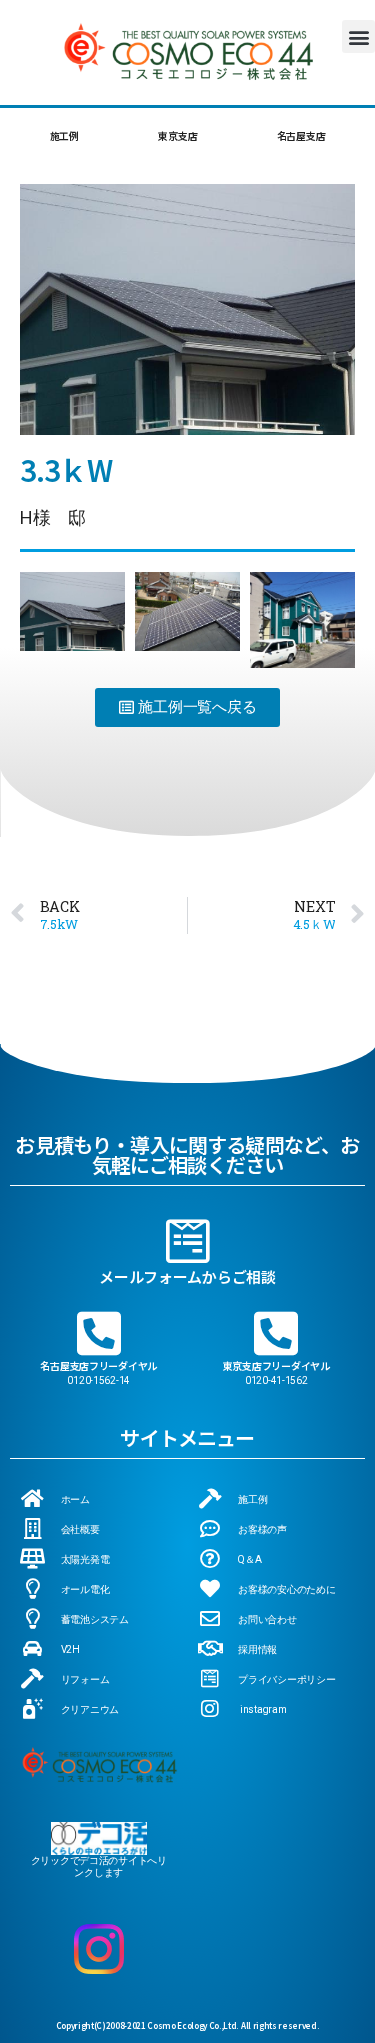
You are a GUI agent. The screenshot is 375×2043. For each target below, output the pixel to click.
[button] (358, 36)
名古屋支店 (301, 135)
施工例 (64, 135)
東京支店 (177, 135)
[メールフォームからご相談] (188, 1241)
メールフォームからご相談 (187, 1276)
